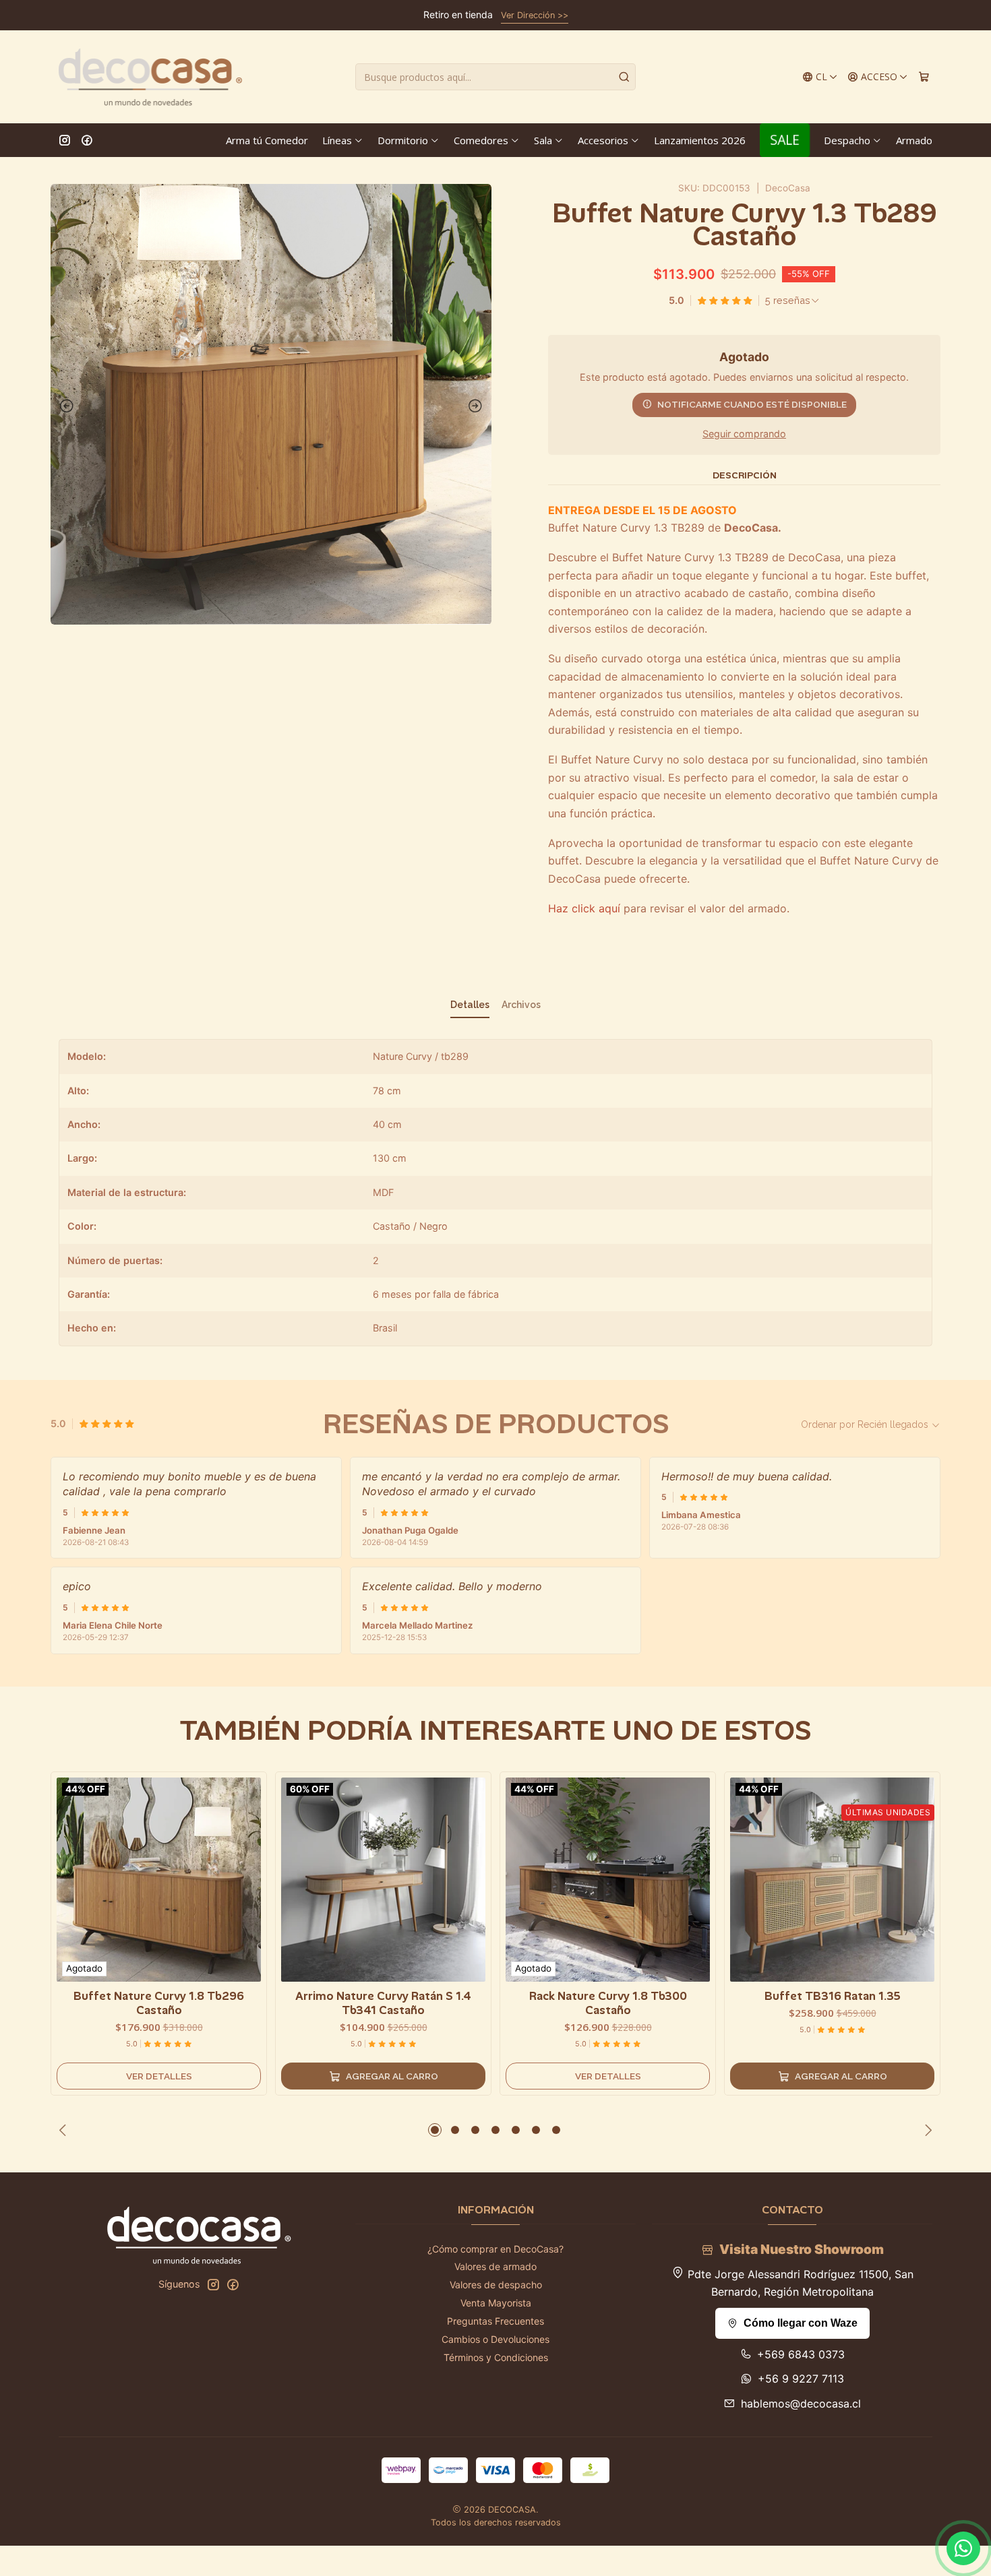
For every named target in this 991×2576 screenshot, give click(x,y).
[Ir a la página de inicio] (150, 77)
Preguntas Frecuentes (495, 2321)
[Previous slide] (64, 406)
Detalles (470, 1005)
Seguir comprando (744, 434)
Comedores (481, 140)
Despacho (847, 140)
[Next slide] (478, 406)
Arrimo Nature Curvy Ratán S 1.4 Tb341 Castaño (383, 2003)
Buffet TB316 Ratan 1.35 (833, 1996)
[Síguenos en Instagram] (65, 140)
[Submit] (624, 77)
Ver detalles (159, 2076)
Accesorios (603, 140)
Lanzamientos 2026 (700, 140)
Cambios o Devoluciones (495, 2339)
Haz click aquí (584, 908)
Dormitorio (403, 140)
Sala (543, 140)
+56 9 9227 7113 (801, 2379)
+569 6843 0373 (801, 2354)
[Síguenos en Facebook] (87, 140)
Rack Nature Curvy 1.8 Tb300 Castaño (608, 2003)
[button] (435, 2130)
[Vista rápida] (250, 1877)
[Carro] (924, 77)
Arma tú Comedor (267, 140)
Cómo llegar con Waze (801, 2323)
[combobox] (495, 77)
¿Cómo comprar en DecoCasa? (495, 2249)
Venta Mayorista (496, 2303)
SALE (785, 140)
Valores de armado (495, 2266)
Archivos (521, 1005)
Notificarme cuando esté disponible (752, 404)
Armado (914, 140)
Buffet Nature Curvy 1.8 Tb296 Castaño (159, 2003)
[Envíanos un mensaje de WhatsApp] (963, 2548)
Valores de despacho (496, 2285)
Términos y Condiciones (496, 2357)
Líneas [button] (337, 140)
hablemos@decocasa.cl (801, 2404)
